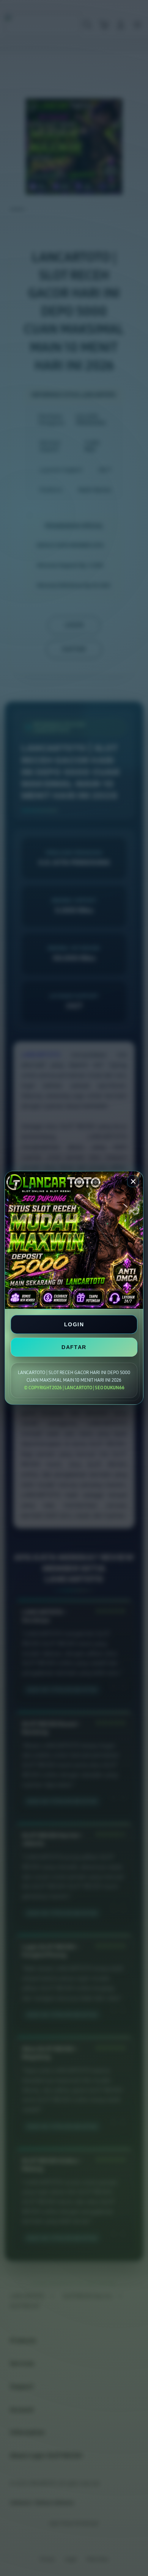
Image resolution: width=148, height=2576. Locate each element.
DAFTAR (74, 1347)
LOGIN (74, 1324)
